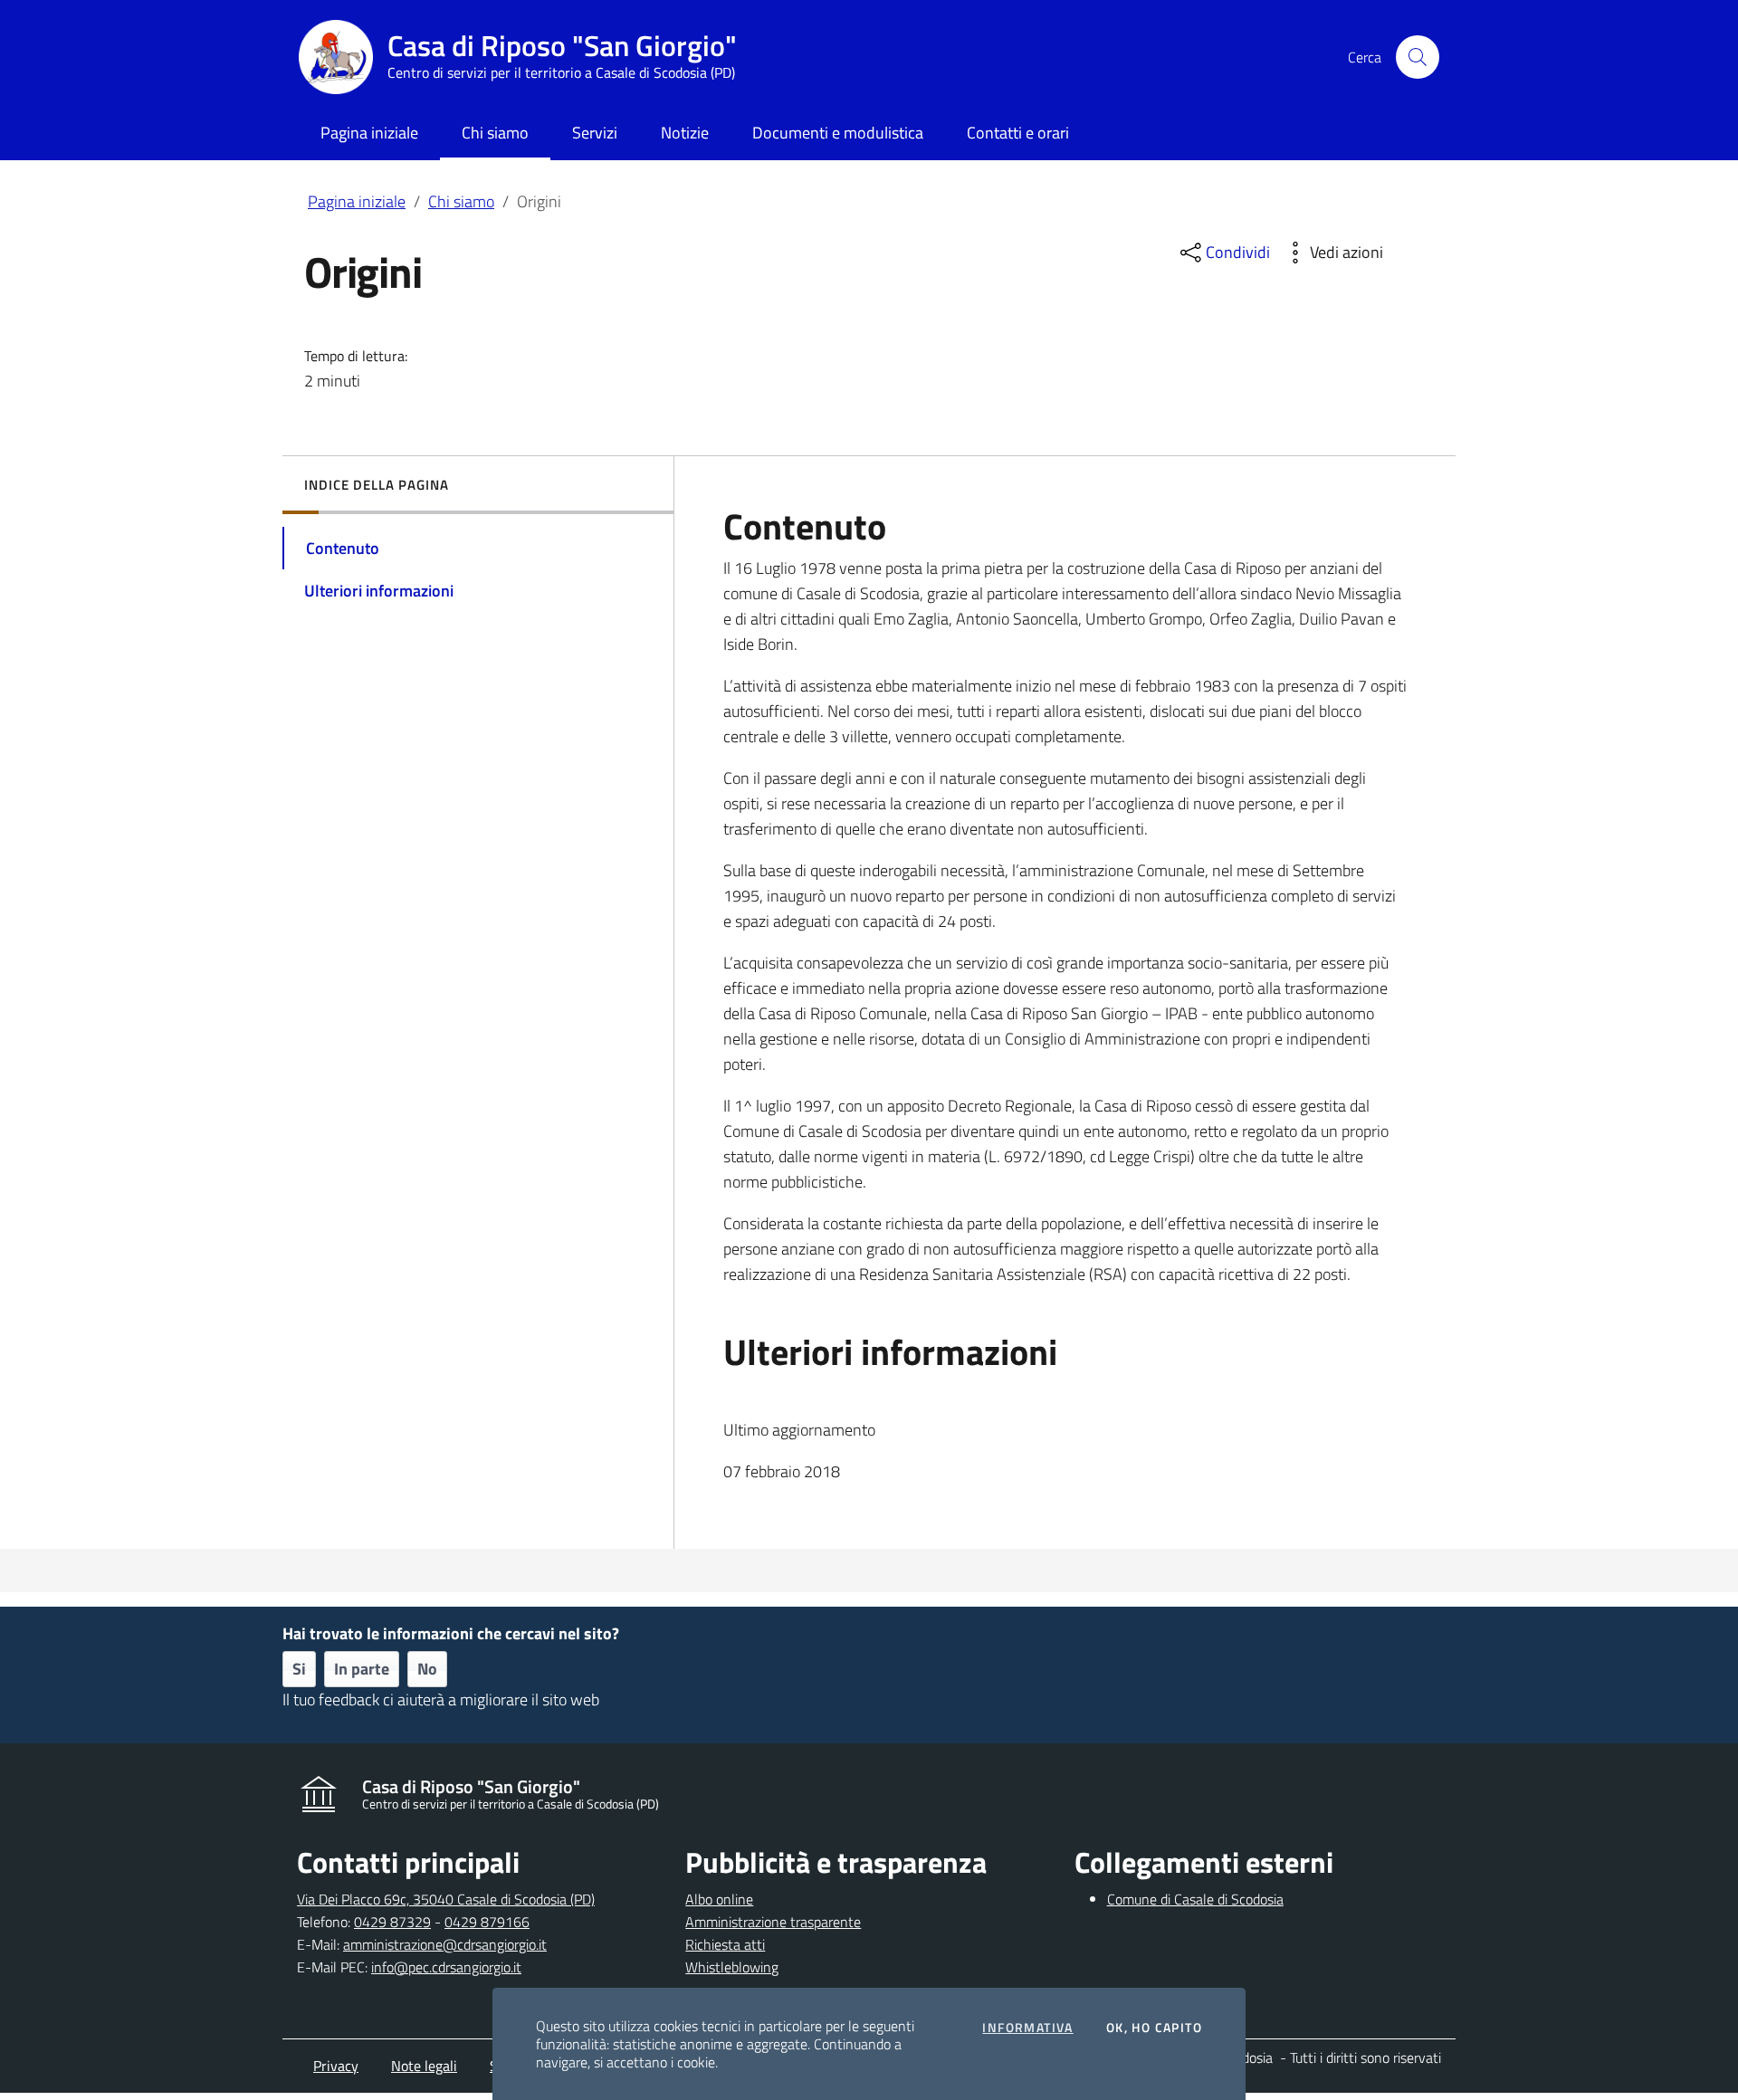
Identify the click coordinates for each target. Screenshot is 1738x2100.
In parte (362, 1669)
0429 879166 (487, 1922)
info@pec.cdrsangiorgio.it (446, 1967)
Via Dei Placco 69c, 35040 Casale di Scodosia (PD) (446, 1899)
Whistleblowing (732, 1967)
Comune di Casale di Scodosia (1195, 1899)
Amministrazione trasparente (773, 1922)
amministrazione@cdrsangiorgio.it (445, 1944)
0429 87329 (392, 1922)
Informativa (1027, 2028)
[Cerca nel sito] (1418, 57)
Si (299, 1669)
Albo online (719, 1899)
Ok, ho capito (1154, 2028)
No (427, 1669)
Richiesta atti (725, 1944)
